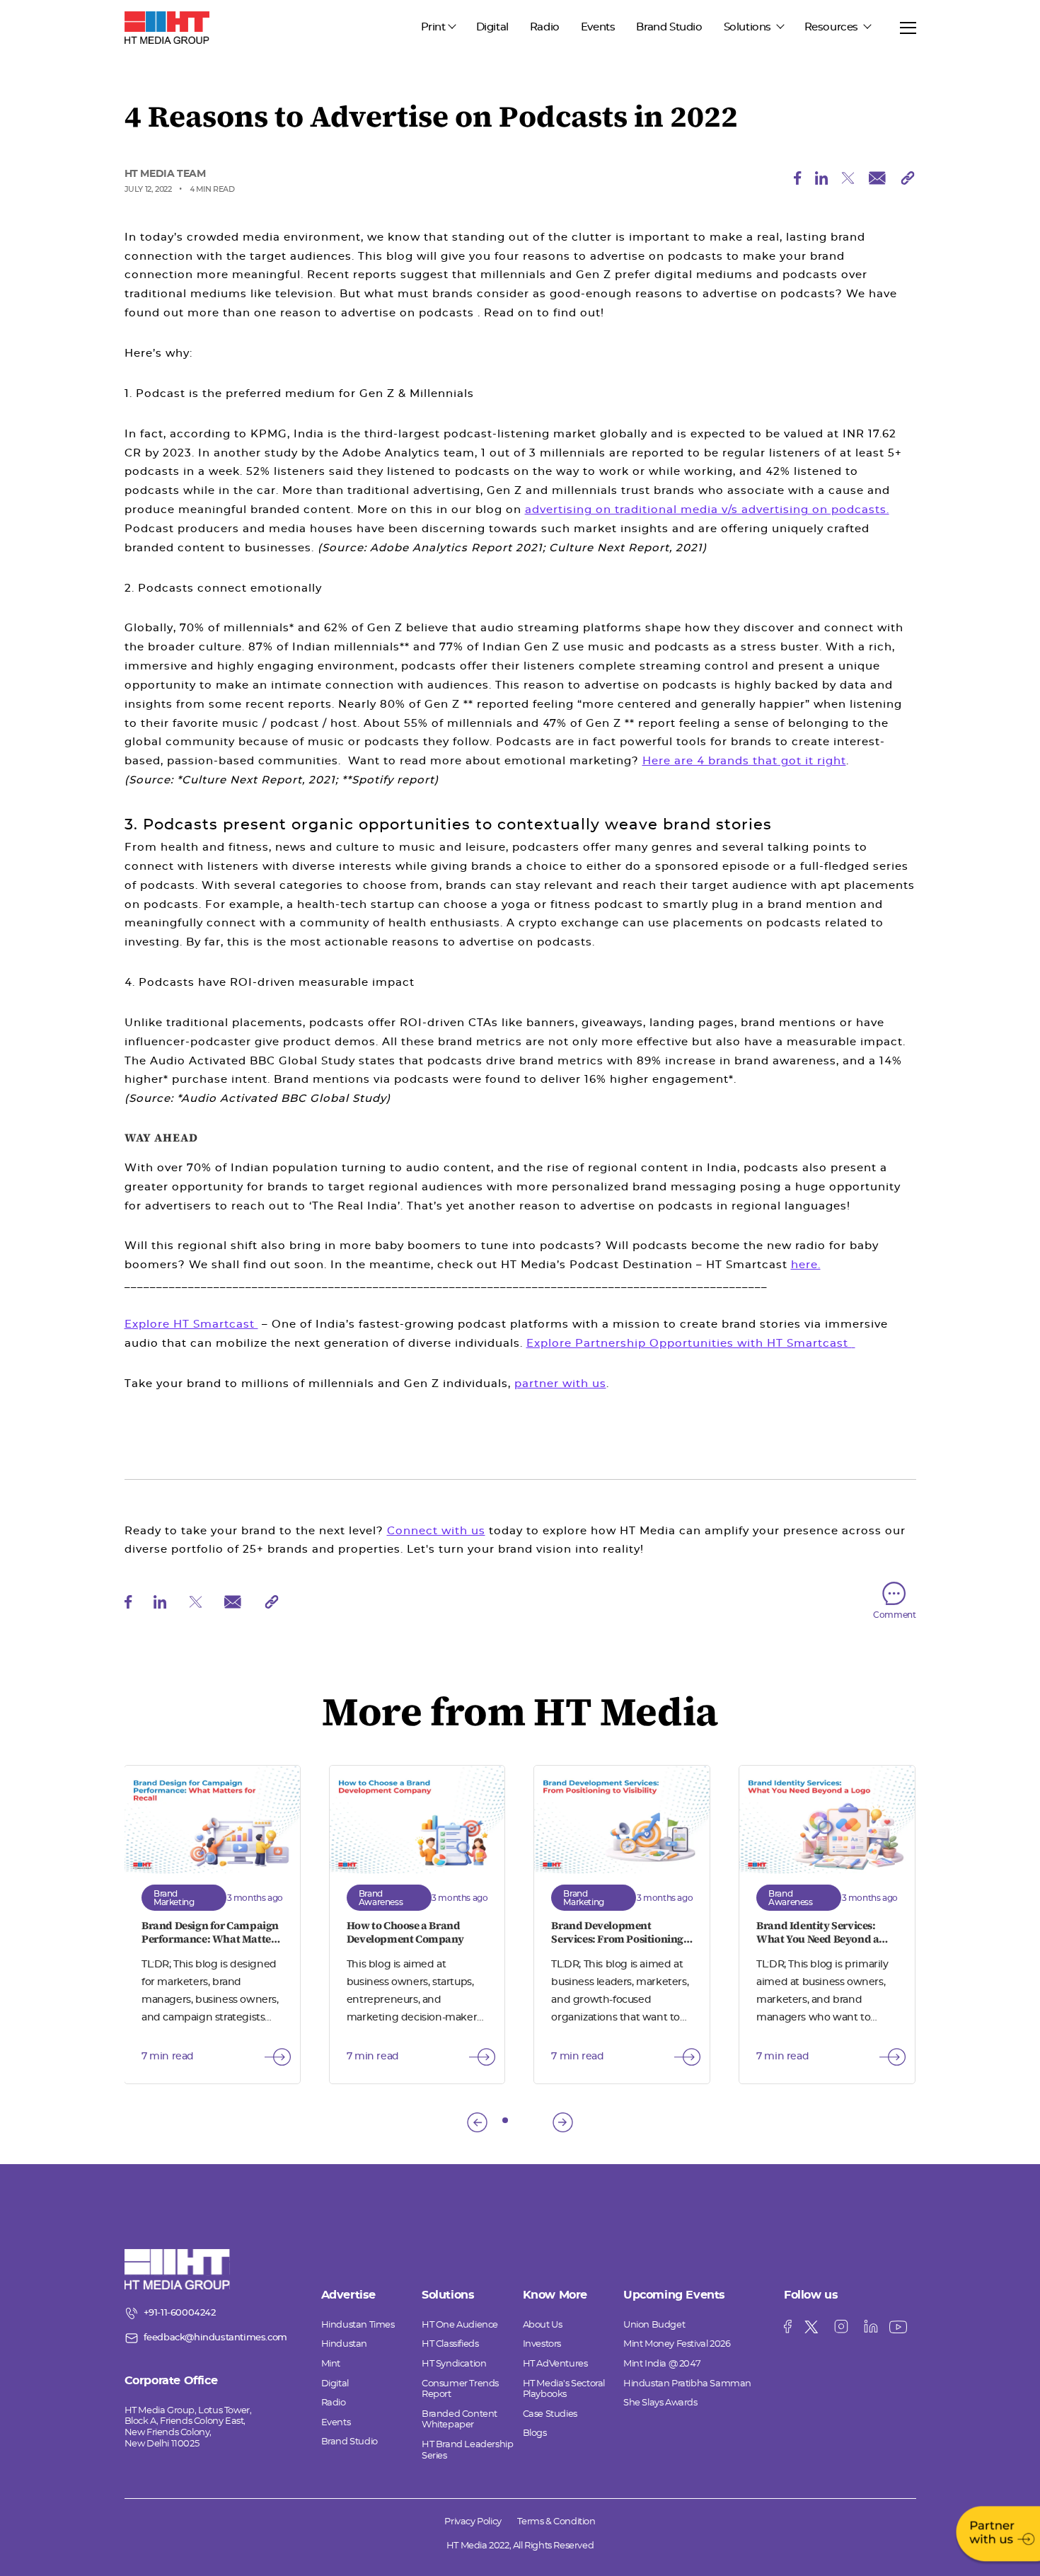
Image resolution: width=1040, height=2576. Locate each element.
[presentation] (477, 2122)
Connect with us (436, 1531)
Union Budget (654, 2325)
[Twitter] (849, 182)
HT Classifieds (450, 2344)
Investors (542, 2344)
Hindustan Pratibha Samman (687, 2384)
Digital (492, 27)
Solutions (749, 27)
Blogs (535, 2433)
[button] (505, 2120)
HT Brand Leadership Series (467, 2450)
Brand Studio (669, 27)
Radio (545, 27)
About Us (543, 2325)
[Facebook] (798, 182)
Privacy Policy (473, 2522)
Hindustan (344, 2344)
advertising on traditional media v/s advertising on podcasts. (707, 510)
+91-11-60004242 (180, 2313)
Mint (331, 2364)
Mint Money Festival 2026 (677, 2344)
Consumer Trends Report (460, 2390)
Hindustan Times (358, 2325)
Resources (833, 27)
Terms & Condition (556, 2522)
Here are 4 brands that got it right (744, 761)
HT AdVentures (555, 2364)
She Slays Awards (660, 2403)
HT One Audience (460, 2325)
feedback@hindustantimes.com (215, 2338)
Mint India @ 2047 (662, 2364)
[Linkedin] (822, 182)
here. (806, 1265)
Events (598, 27)
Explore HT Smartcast (191, 1324)
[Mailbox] (878, 182)
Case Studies (550, 2414)
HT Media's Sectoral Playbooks (564, 2390)
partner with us (560, 1384)
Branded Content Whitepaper (460, 2420)
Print (433, 27)
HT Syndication (454, 2364)
